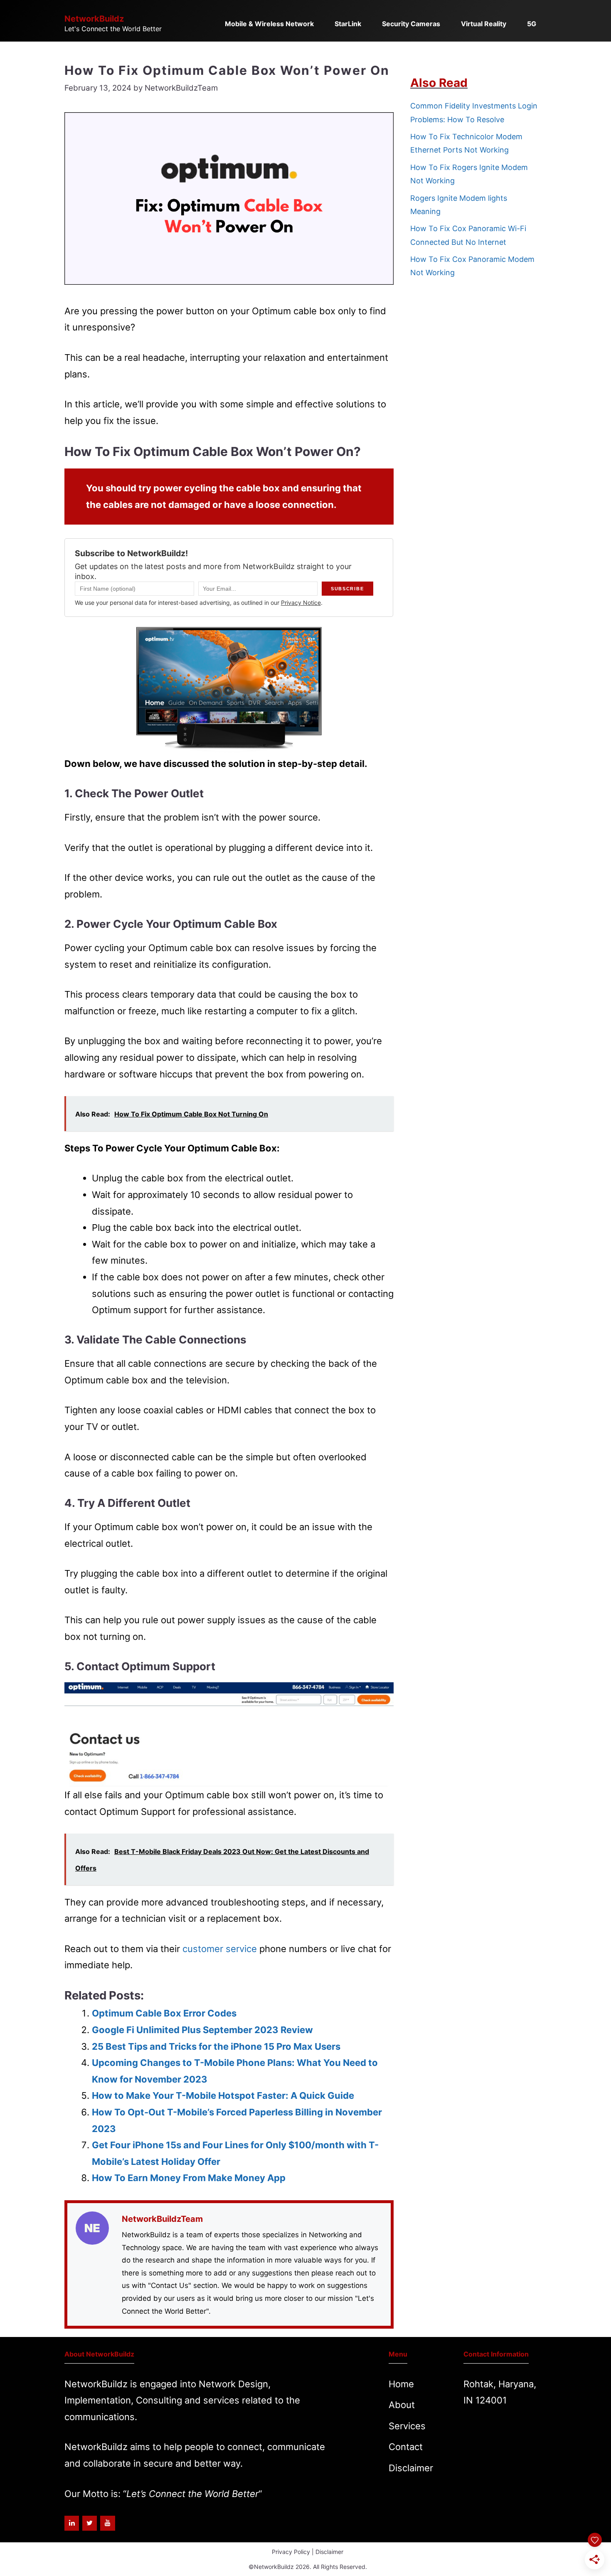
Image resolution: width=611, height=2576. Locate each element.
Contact (406, 2447)
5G (532, 24)
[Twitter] (90, 2523)
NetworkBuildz (94, 19)
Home (401, 2384)
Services (407, 2426)
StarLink (348, 24)
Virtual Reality (484, 24)
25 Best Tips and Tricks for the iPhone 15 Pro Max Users (216, 2046)
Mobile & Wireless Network (269, 24)
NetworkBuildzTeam (162, 2219)
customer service (220, 1949)
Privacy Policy (291, 2552)
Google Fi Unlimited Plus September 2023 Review (202, 2030)
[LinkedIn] (72, 2523)
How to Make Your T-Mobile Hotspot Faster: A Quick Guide (223, 2095)
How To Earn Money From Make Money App (189, 2178)
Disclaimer (411, 2468)
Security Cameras (411, 24)
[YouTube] (107, 2523)
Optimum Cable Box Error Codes (164, 2013)
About (402, 2405)
